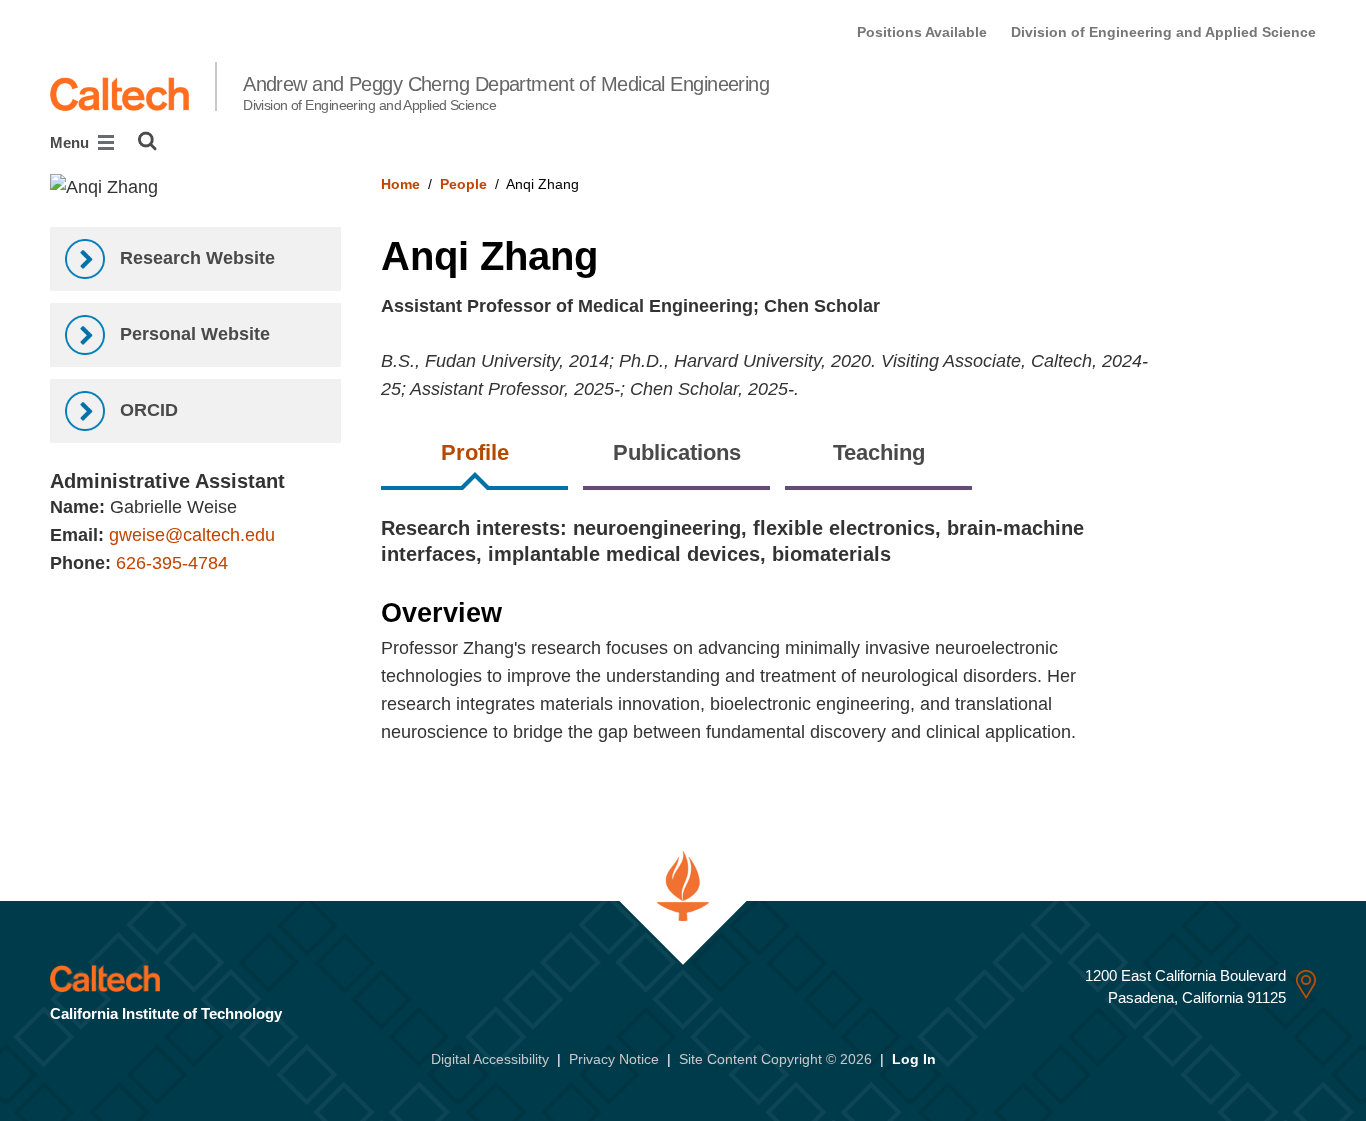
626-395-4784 (172, 563)
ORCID (146, 410)
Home (400, 184)
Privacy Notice (614, 1059)
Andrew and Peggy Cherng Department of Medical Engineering (506, 93)
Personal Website (192, 334)
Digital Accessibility (490, 1059)
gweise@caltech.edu (192, 535)
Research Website (195, 258)
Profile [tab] (475, 452)
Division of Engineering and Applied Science (1163, 32)
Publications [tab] (677, 452)
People (463, 184)
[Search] (147, 141)
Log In (914, 1059)
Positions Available (922, 32)
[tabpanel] (848, 645)
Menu (71, 142)
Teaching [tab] (879, 452)
